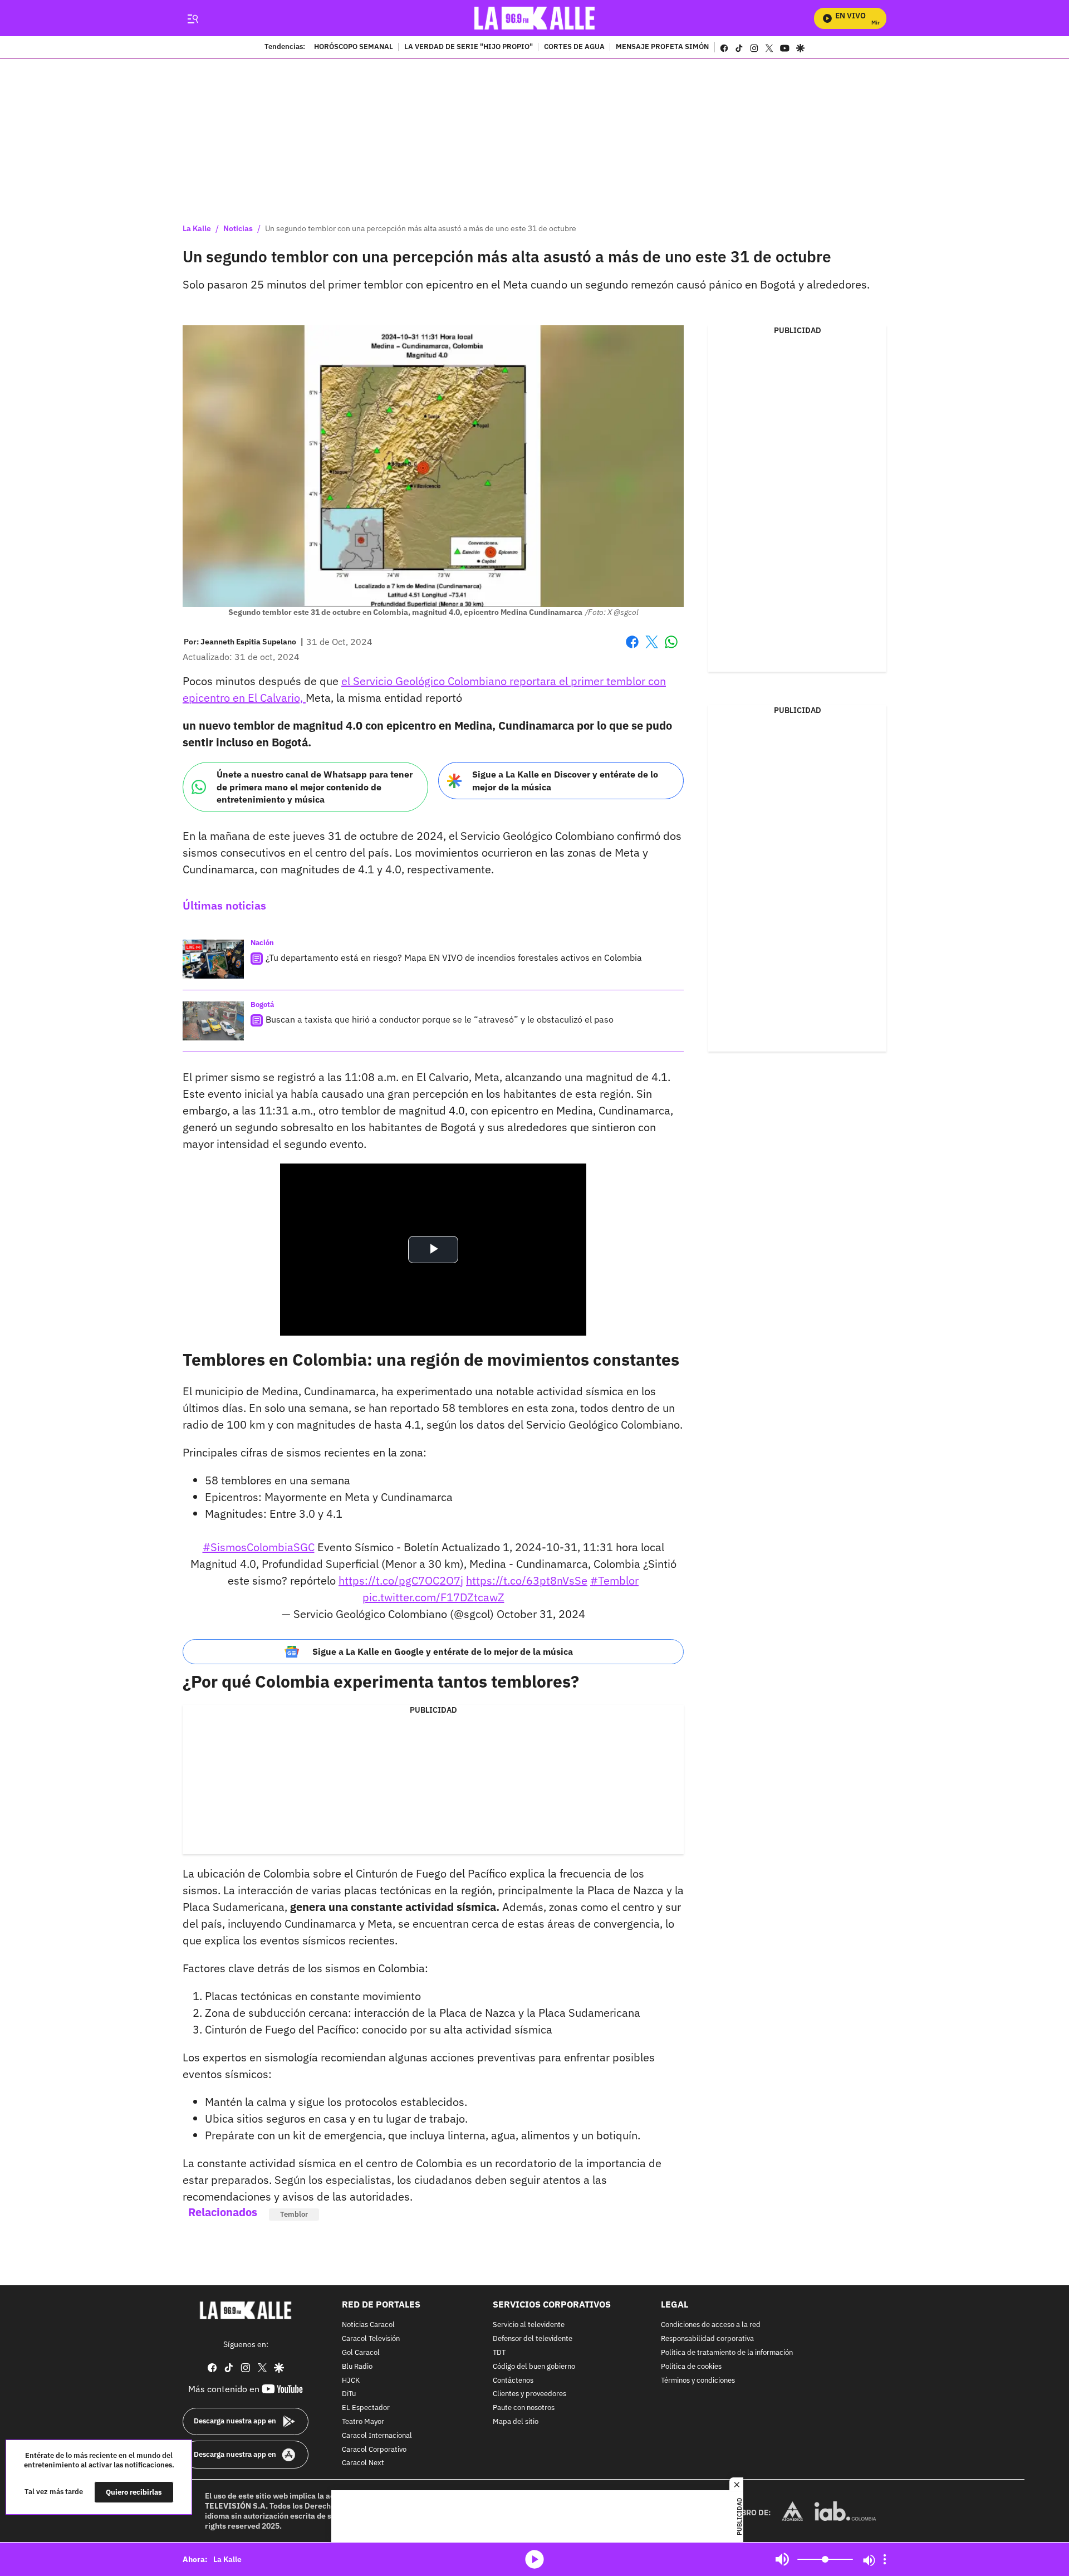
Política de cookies (691, 2367)
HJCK (351, 2381)
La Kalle (197, 228)
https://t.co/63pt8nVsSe (527, 1580)
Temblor (294, 2214)
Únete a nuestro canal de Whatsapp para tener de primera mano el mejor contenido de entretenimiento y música (315, 787)
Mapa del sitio (516, 2422)
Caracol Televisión (371, 2339)
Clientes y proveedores (529, 2395)
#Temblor (614, 1580)
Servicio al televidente (529, 2326)
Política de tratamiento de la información (727, 2353)
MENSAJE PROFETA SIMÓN (662, 47)
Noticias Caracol (368, 2326)
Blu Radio (357, 2367)
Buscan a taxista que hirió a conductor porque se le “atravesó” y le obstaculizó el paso (440, 1019)
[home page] (535, 18)
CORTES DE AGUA (574, 47)
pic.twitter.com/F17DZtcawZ (433, 1597)
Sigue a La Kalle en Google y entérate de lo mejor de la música (443, 1651)
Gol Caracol (361, 2353)
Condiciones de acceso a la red (711, 2326)
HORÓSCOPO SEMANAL (354, 47)
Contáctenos (513, 2381)
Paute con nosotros (524, 2408)
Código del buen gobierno (534, 2367)
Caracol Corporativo (374, 2450)
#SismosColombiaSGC (259, 1547)
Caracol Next (363, 2464)
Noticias (238, 228)
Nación (262, 943)
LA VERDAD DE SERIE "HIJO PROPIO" (469, 47)
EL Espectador (366, 2408)
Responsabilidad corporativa (707, 2339)
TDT (499, 2353)
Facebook (632, 649)
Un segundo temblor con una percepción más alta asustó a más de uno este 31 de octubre (421, 228)
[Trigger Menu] (192, 18)
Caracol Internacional (377, 2436)
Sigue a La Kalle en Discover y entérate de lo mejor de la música (565, 781)
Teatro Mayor (363, 2422)
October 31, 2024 (541, 1614)
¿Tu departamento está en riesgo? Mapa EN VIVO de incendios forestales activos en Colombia (454, 957)
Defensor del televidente (533, 2339)
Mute (782, 2559)
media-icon (534, 2559)
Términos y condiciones (698, 2381)
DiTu (349, 2395)
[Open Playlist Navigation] (885, 2559)
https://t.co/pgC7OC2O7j (401, 1580)
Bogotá (262, 1005)
